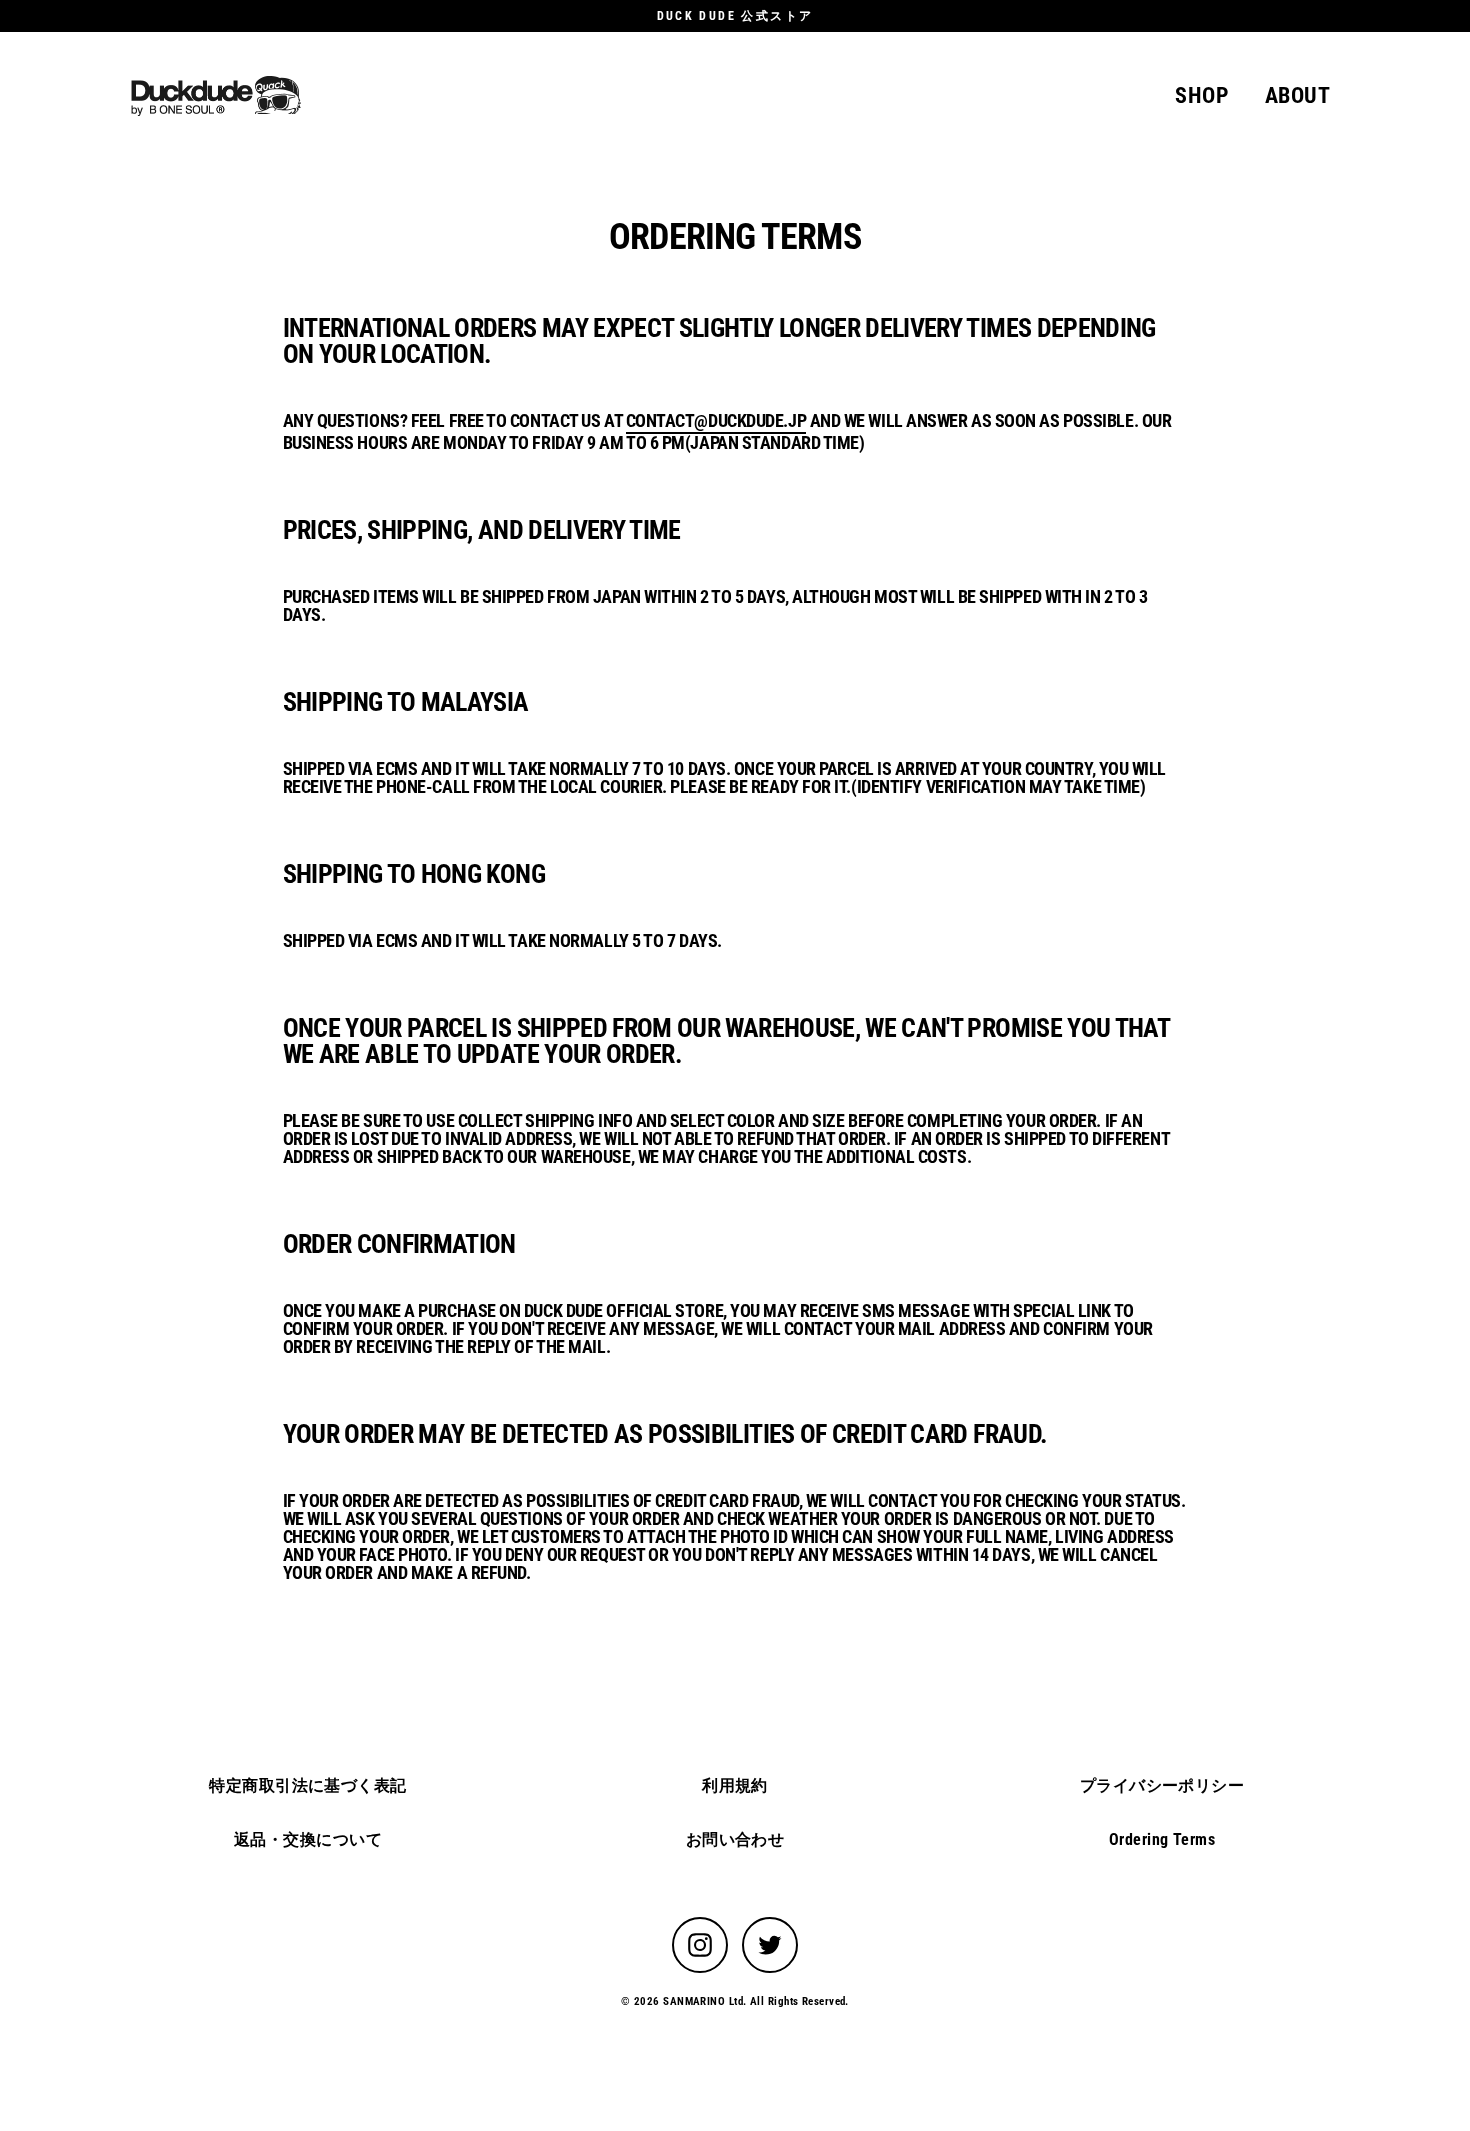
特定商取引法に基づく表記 (307, 1785)
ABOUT (1297, 95)
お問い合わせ (735, 1839)
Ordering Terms (1162, 1839)
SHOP (1202, 95)
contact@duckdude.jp (716, 421)
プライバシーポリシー (1162, 1785)
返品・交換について (308, 1839)
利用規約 (735, 1785)
